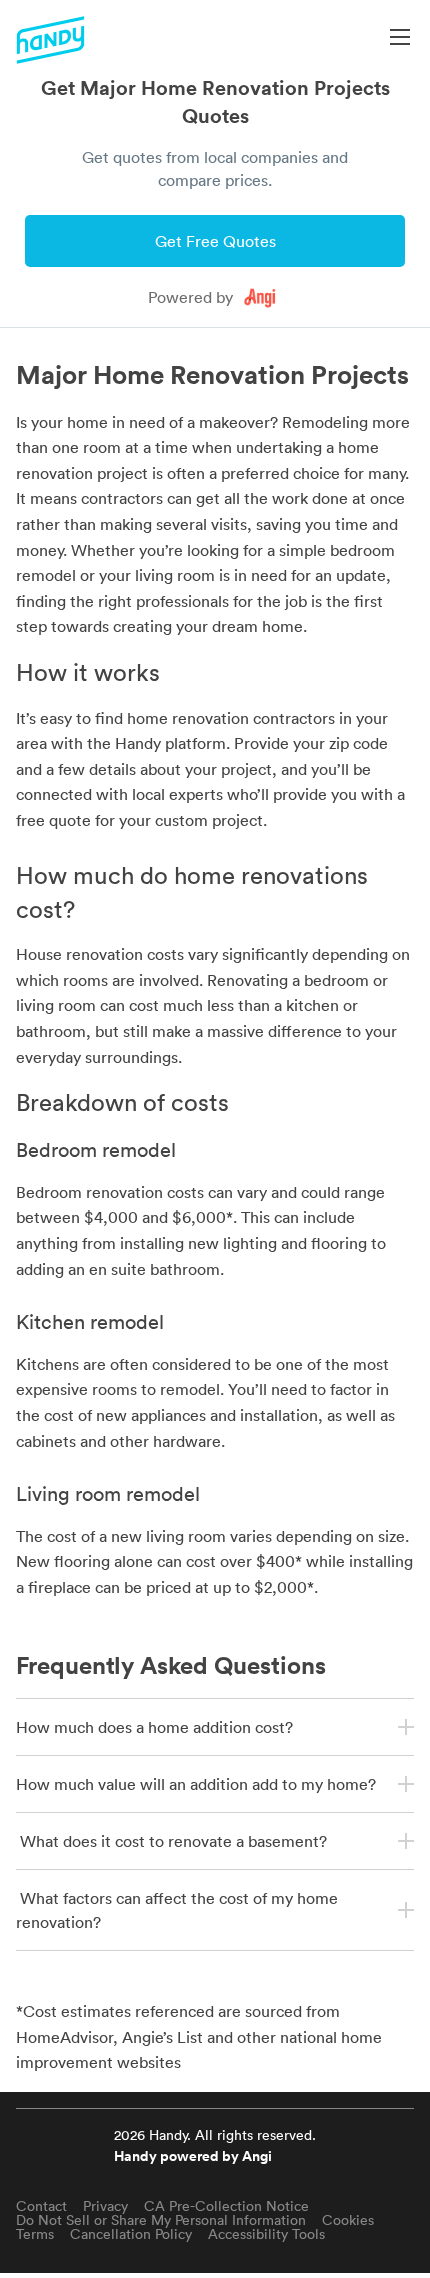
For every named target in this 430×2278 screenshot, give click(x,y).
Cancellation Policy (131, 2234)
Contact (41, 2206)
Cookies (348, 2220)
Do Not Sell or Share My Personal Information (161, 2220)
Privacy (105, 2206)
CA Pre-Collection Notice (226, 2206)
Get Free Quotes (215, 241)
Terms (35, 2234)
